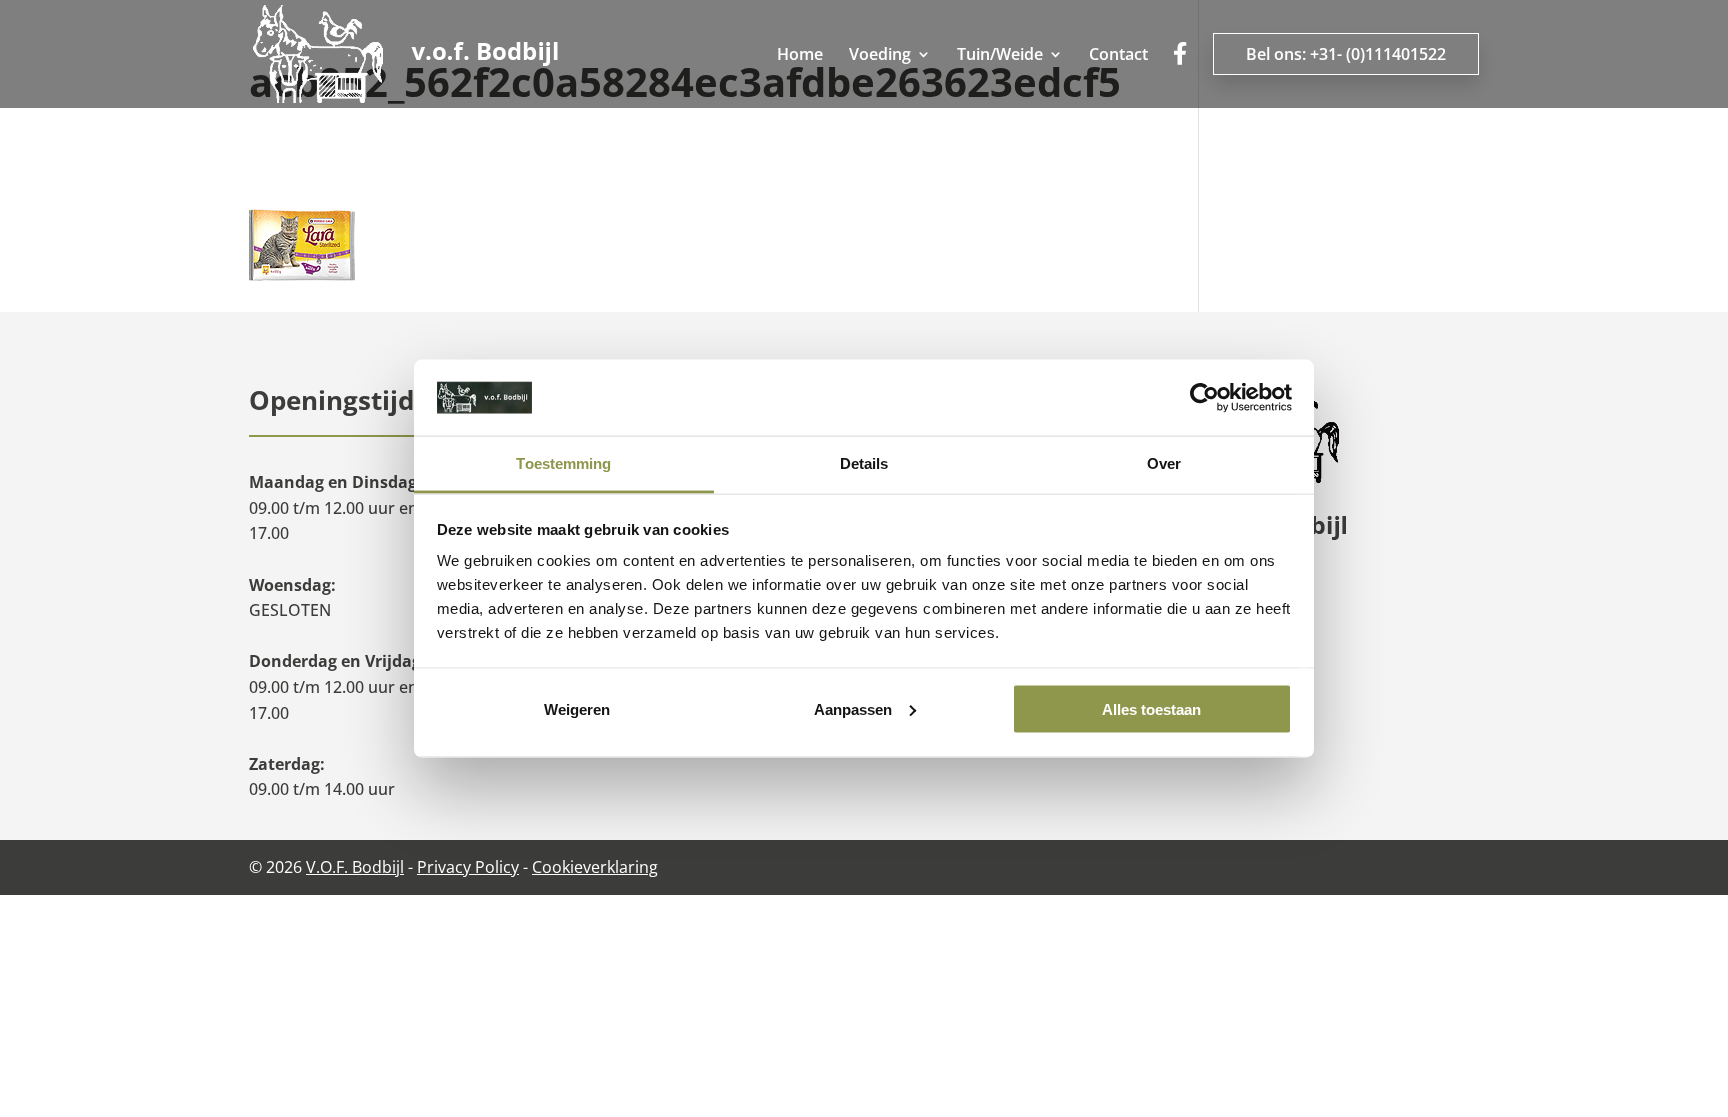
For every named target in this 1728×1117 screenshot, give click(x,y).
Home (800, 56)
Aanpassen (853, 708)
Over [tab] (1164, 463)
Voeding (880, 56)
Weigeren (577, 708)
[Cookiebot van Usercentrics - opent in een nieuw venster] (1204, 398)
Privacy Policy (468, 867)
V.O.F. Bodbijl (355, 867)
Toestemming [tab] (563, 463)
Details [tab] (864, 463)
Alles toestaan (1151, 708)
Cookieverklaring (595, 867)
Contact (1118, 56)
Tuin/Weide (1000, 56)
